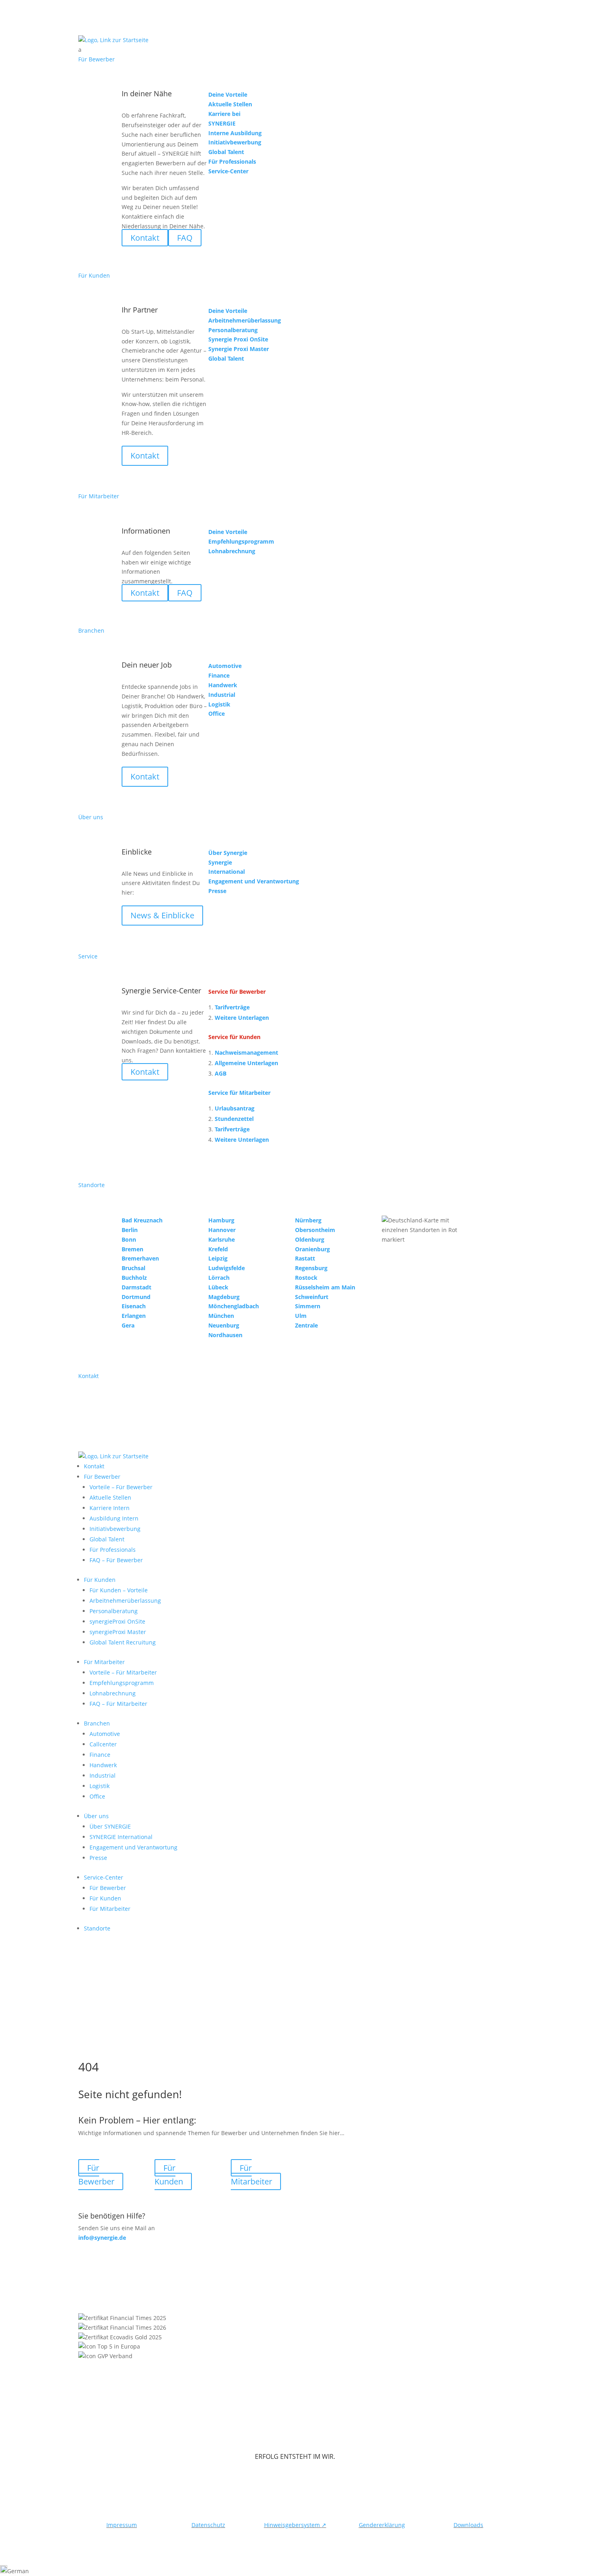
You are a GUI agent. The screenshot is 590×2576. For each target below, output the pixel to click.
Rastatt (305, 1258)
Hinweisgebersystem (295, 2525)
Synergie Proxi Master (239, 349)
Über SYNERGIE (110, 1826)
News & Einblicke (162, 915)
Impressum (122, 2525)
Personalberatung (114, 1611)
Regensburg (311, 1268)
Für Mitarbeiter (104, 1662)
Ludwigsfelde (227, 1268)
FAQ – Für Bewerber (116, 1560)
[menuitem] (295, 50)
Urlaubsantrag (235, 1108)
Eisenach (134, 1306)
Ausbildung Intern (114, 1518)
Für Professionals (113, 1550)
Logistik (100, 1786)
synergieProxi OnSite (117, 1621)
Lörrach (219, 1278)
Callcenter (103, 1744)
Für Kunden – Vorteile (119, 1590)
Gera (128, 1325)
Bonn (129, 1239)
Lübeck (218, 1287)
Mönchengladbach (234, 1306)
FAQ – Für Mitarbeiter (118, 1704)
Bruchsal (133, 1268)
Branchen (97, 1723)
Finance (100, 1755)
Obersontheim (315, 1230)
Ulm (301, 1316)
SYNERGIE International (121, 1837)
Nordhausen (225, 1335)
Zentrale (306, 1325)
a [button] (80, 50)
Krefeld (218, 1249)
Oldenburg (310, 1239)
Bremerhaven (140, 1258)
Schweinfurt (312, 1297)
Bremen (132, 1249)
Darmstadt (136, 1287)
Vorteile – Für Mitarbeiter (123, 1672)
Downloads (468, 2525)
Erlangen (134, 1316)
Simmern (308, 1306)
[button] (295, 2571)
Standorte (97, 1928)
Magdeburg (224, 1297)
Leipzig (218, 1258)
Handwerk (103, 1765)
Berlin (130, 1230)
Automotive (105, 1734)
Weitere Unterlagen (242, 1018)
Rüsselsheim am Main (325, 1287)
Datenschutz (208, 2525)
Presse (98, 1858)
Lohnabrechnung (113, 1693)
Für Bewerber (102, 1477)
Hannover (222, 1230)
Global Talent (107, 1539)
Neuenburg (224, 1325)
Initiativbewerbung (115, 1529)
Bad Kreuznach (142, 1220)
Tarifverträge (232, 1007)
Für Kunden (100, 1580)
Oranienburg (312, 1249)
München (221, 1316)
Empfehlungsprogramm (122, 1683)
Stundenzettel (234, 1119)
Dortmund (136, 1297)
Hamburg (221, 1220)
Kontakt (145, 456)
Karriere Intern (110, 1508)
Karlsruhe (222, 1239)
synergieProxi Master (118, 1632)
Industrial (103, 1775)
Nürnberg (308, 1220)
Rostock (306, 1278)
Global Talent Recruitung (123, 1642)
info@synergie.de (102, 2238)
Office (97, 1796)
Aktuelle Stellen (110, 1497)
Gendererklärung (382, 2525)
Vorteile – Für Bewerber (121, 1487)
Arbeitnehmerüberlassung (125, 1601)
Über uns (96, 1816)
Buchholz (134, 1278)
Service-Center (104, 1877)
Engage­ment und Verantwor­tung (133, 1847)
